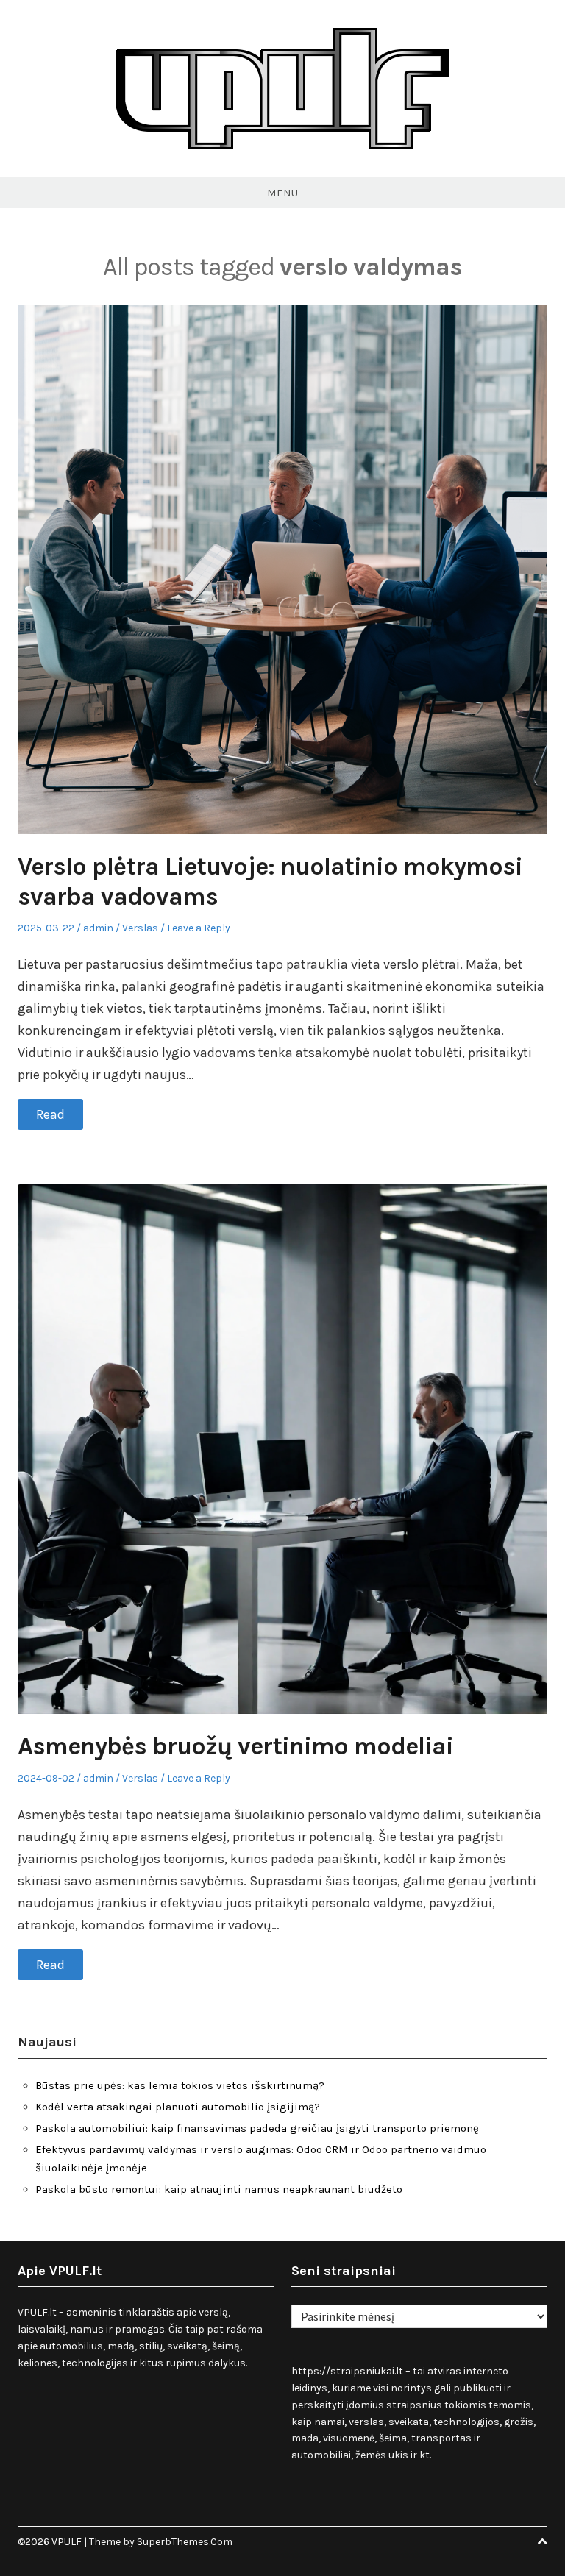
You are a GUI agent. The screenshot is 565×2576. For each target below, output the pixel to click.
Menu (282, 193)
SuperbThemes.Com (185, 2542)
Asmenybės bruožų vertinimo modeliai (235, 1746)
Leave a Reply (199, 928)
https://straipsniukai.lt (347, 2371)
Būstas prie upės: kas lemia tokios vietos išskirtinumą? (180, 2085)
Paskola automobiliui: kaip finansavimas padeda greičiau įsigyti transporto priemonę (257, 2128)
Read (50, 1114)
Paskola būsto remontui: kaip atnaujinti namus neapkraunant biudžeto (219, 2189)
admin (98, 928)
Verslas (140, 928)
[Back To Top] (542, 2542)
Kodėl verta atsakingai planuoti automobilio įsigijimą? (178, 2107)
